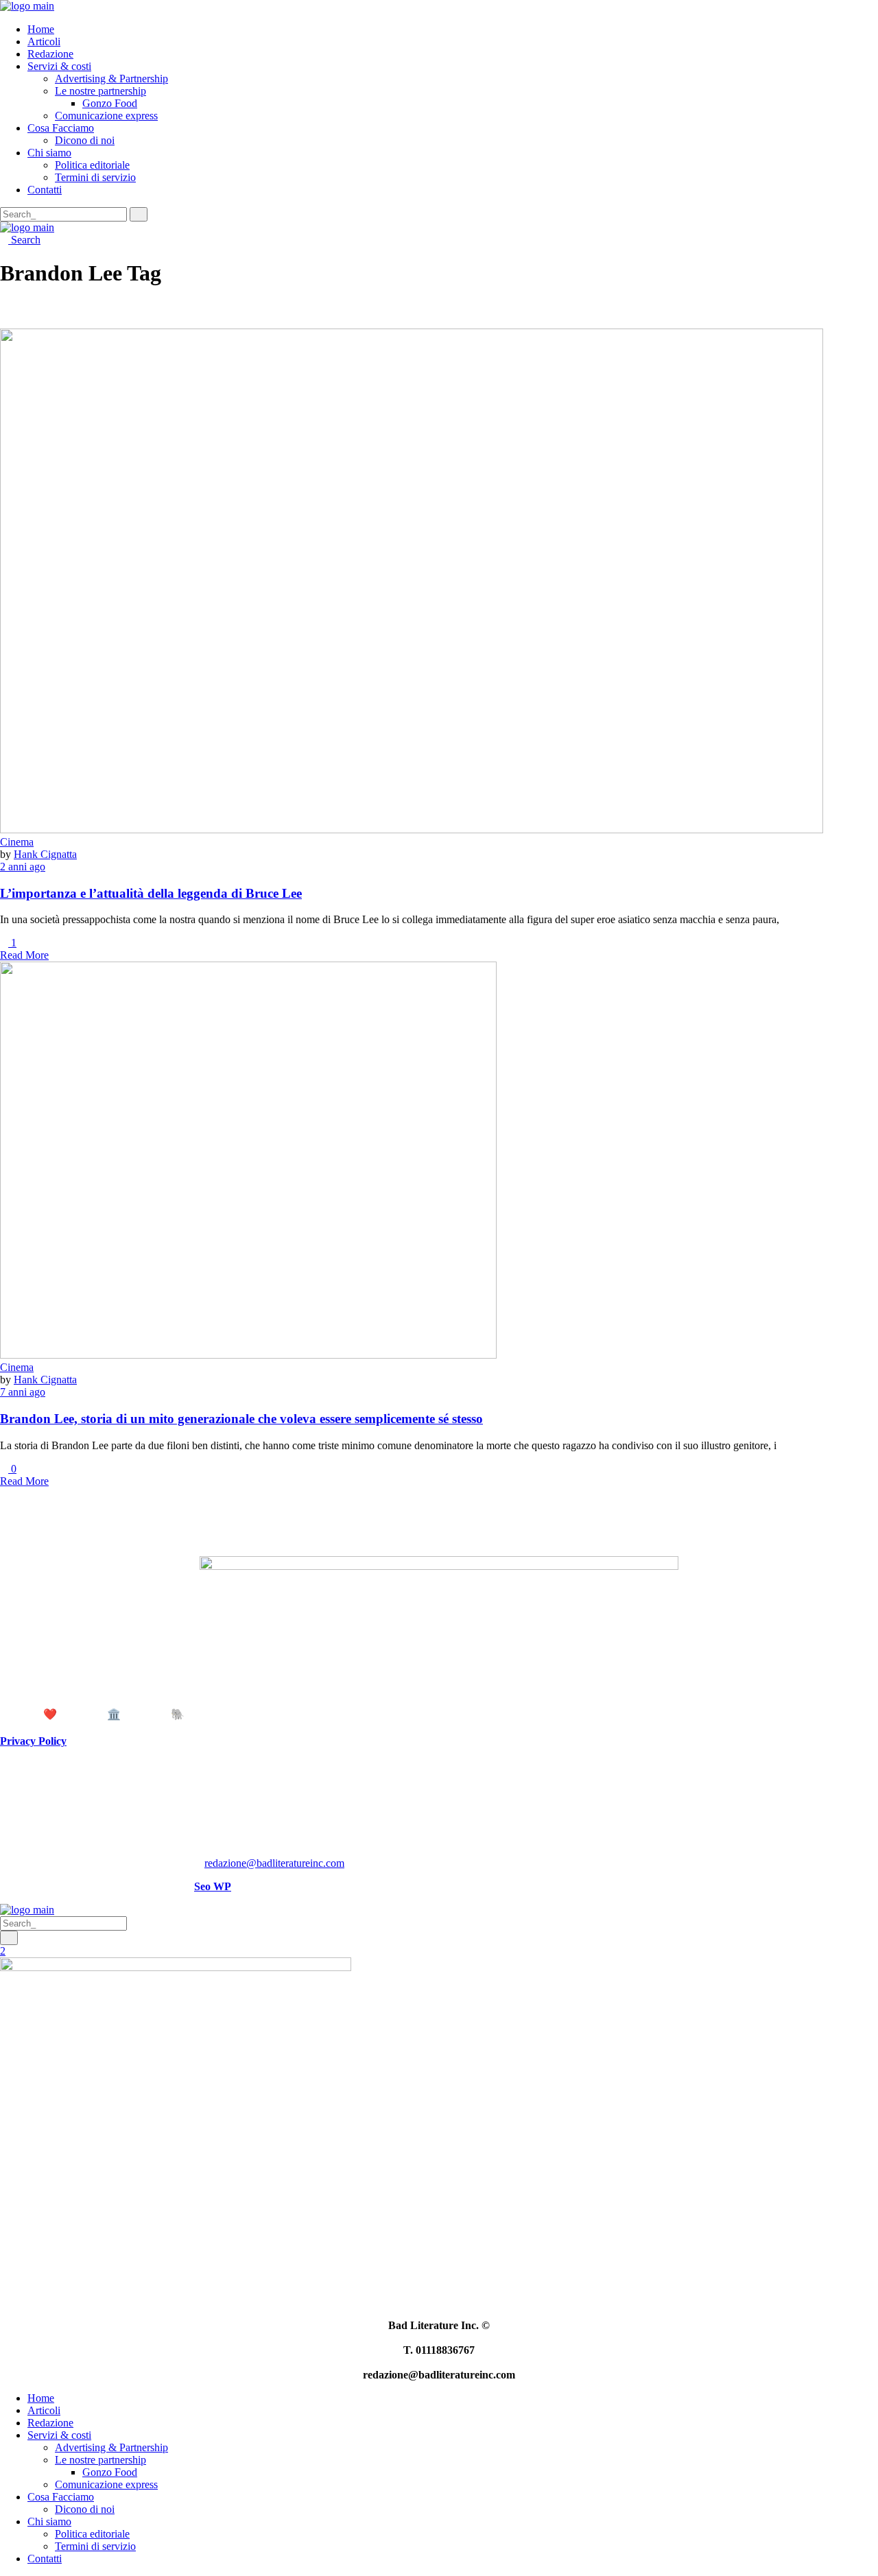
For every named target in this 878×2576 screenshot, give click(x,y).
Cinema (17, 842)
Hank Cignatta (45, 854)
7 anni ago (23, 1392)
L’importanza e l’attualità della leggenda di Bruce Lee (151, 893)
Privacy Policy (33, 1741)
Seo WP (213, 1886)
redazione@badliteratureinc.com (274, 1863)
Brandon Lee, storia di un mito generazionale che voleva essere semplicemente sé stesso (241, 1419)
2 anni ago (23, 867)
